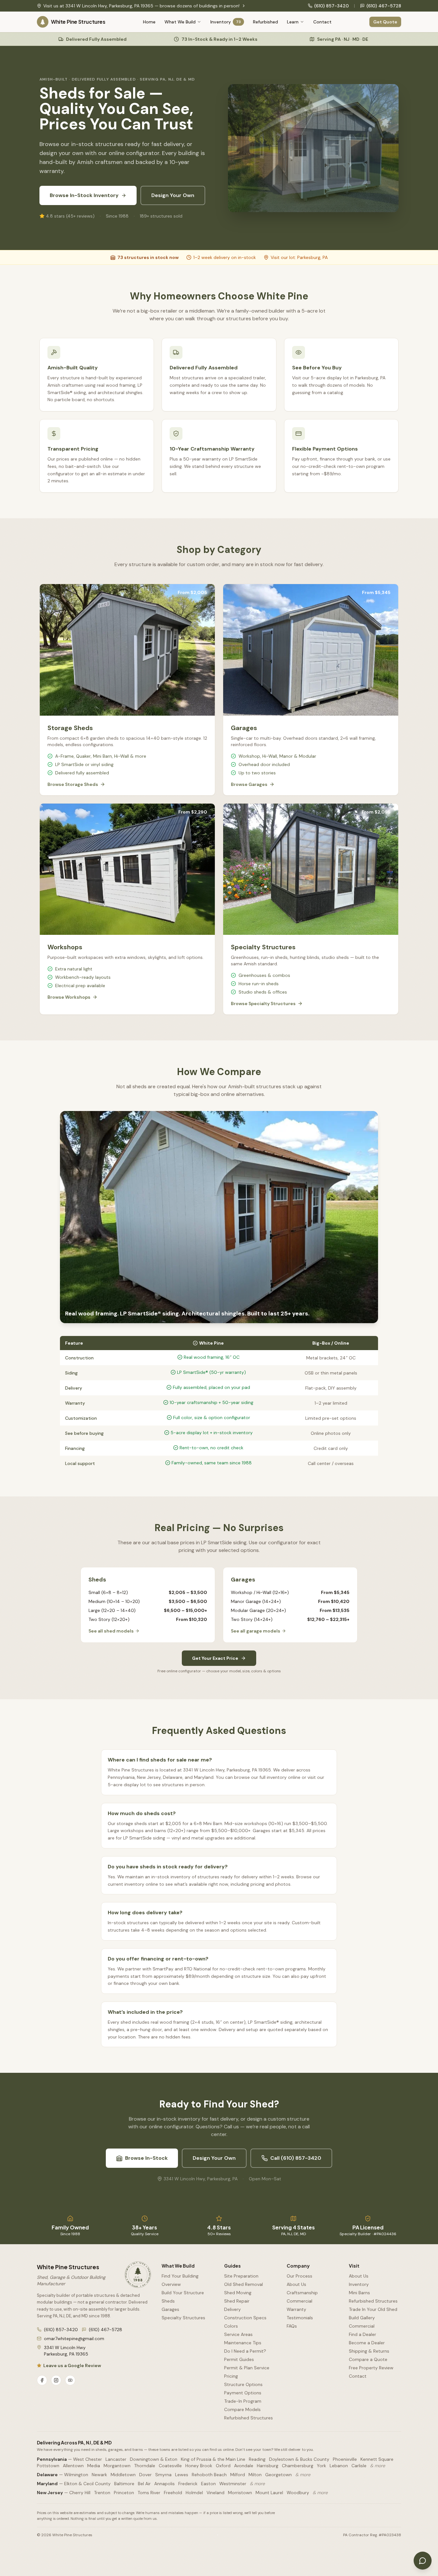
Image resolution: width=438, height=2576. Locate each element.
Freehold (173, 2493)
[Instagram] (56, 2380)
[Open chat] (423, 2561)
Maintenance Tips (243, 2343)
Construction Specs (245, 2318)
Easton (208, 2484)
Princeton (124, 2493)
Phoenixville (345, 2459)
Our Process (299, 2276)
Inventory (226, 22)
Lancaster (116, 2459)
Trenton (102, 2493)
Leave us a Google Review (72, 2365)
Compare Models (242, 2409)
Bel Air (144, 2484)
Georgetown (278, 2475)
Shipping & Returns (369, 2351)
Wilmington (76, 2475)
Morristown (240, 2493)
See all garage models (256, 1631)
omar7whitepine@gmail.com (74, 2339)
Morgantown (117, 2466)
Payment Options (243, 2393)
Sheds (168, 2301)
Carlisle (359, 2466)
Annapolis (164, 2484)
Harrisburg (268, 2466)
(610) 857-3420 (332, 6)
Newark (99, 2475)
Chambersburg (298, 2466)
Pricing (231, 2376)
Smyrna (163, 2475)
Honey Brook (199, 2466)
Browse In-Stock (146, 2158)
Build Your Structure (183, 2293)
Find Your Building (180, 2276)
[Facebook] (42, 2380)
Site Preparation (241, 2276)
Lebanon (339, 2466)
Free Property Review (371, 2368)
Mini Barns (359, 2293)
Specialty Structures (183, 2318)
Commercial (299, 2301)
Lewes (182, 2475)
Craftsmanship (302, 2293)
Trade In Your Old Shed (373, 2309)
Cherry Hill (80, 2493)
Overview (171, 2284)
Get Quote (385, 22)
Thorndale (145, 2466)
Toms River (149, 2493)
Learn (293, 22)
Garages (170, 2309)
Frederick (188, 2484)
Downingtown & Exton (154, 2459)
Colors (231, 2326)
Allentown (73, 2466)
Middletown (123, 2475)
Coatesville (170, 2466)
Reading (257, 2459)
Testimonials (300, 2318)
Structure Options (243, 2384)
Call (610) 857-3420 (296, 2158)
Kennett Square (377, 2459)
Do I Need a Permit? (245, 2351)
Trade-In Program (243, 2401)
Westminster (233, 2484)
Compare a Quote (368, 2359)
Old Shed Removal (244, 2284)
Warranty (296, 2309)
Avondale (244, 2466)
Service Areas (238, 2334)
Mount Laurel (269, 2493)
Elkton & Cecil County (87, 2484)
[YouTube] (70, 2380)
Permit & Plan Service (247, 2368)
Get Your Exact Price (215, 1658)
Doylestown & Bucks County (299, 2459)
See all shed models (111, 1631)
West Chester (88, 2459)
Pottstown (48, 2466)
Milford (238, 2475)
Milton (255, 2475)
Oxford (223, 2466)
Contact (322, 22)
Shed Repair (237, 2301)
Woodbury (298, 2493)
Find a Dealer (362, 2334)
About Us (296, 2284)
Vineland (215, 2493)
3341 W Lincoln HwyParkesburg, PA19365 (66, 2351)
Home (149, 22)
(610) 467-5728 (384, 6)
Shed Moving (238, 2293)
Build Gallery (362, 2318)
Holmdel (194, 2493)
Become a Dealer (367, 2343)
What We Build (180, 22)
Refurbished (265, 22)
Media (94, 2466)
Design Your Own (173, 195)
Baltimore (124, 2484)
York (321, 2466)
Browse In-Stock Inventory (84, 195)
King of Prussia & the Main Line (213, 2459)
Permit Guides (239, 2359)
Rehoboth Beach (209, 2475)
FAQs (292, 2326)
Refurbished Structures (248, 2418)
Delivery (232, 2309)
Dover (145, 2475)
